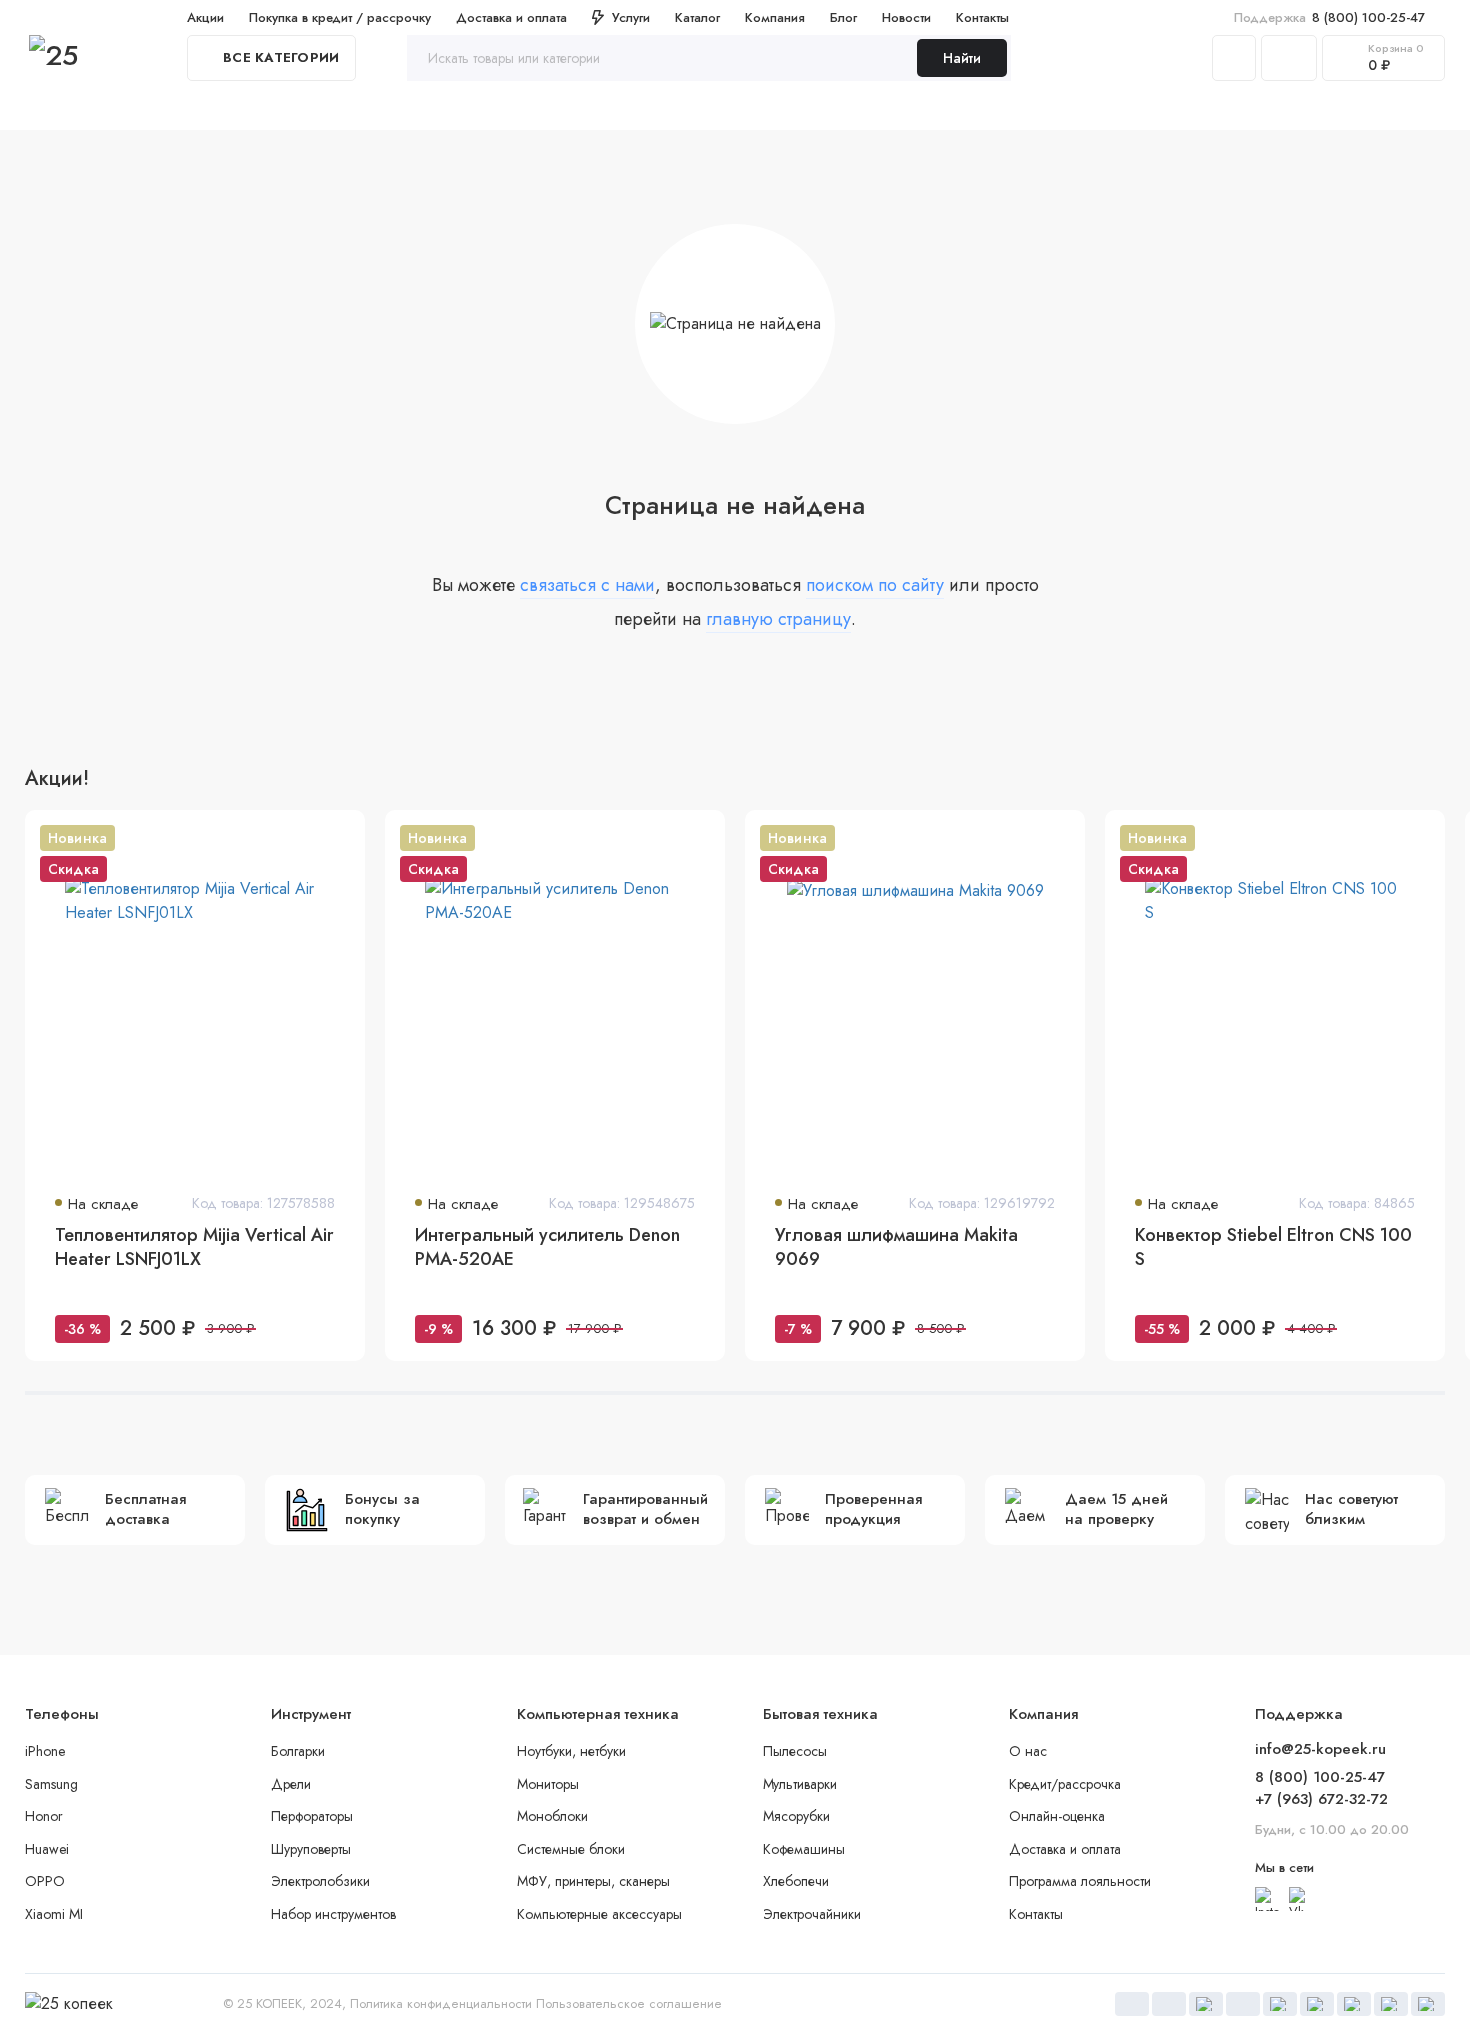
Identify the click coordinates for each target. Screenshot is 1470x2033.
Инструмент (325, 109)
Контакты (982, 17)
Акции (205, 17)
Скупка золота (72, 109)
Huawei (47, 1849)
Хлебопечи (796, 1881)
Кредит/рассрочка (1065, 1784)
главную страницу (778, 619)
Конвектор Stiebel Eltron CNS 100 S (1273, 1247)
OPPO (45, 1881)
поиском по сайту (875, 585)
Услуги (631, 17)
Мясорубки (796, 1816)
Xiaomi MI (54, 1914)
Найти (962, 58)
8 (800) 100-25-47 (1329, 17)
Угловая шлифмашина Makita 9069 (896, 1247)
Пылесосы (795, 1751)
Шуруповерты (311, 1849)
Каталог (697, 17)
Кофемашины (804, 1849)
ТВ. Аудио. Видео (806, 109)
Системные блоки (571, 1849)
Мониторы (548, 1784)
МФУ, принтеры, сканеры (593, 1881)
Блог (843, 17)
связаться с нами (587, 585)
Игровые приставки (960, 109)
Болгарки (298, 1751)
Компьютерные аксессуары (599, 1914)
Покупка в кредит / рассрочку (340, 17)
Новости (906, 17)
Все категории (281, 57)
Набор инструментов (333, 1914)
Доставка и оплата (511, 17)
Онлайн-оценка (1057, 1816)
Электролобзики (320, 1881)
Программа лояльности (1080, 1881)
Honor (44, 1816)
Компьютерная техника (642, 109)
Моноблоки (552, 1816)
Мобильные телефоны (466, 109)
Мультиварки (800, 1784)
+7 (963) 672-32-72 (1321, 1799)
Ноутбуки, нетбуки (571, 1751)
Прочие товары (1247, 109)
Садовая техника (1110, 109)
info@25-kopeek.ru (1320, 1749)
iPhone (45, 1751)
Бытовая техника (203, 109)
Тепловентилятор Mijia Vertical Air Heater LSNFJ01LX (194, 1247)
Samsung (51, 1784)
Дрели (291, 1784)
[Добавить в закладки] (337, 838)
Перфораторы (312, 1816)
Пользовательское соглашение (629, 2003)
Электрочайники (812, 1914)
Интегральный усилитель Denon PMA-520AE (547, 1247)
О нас (1028, 1751)
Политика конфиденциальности (441, 2003)
